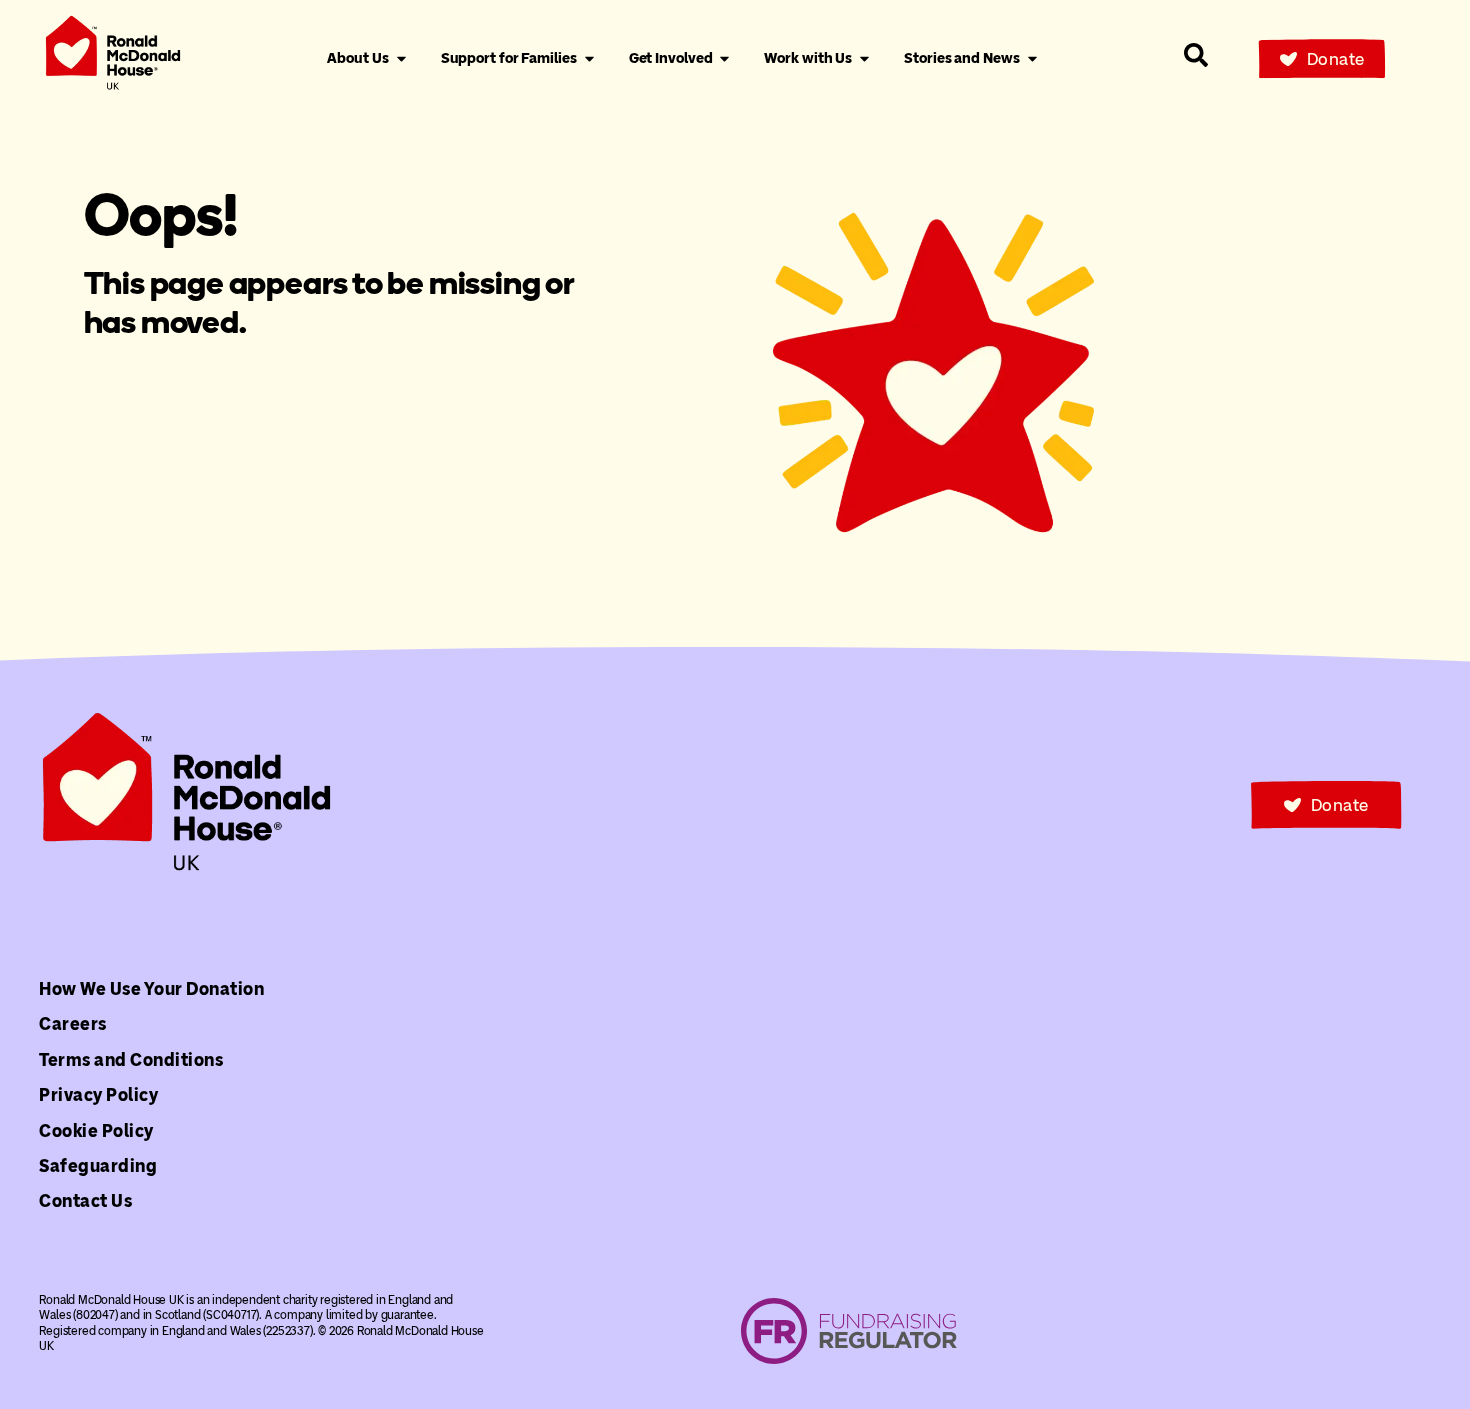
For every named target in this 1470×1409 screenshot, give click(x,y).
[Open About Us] (401, 59)
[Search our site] (1196, 55)
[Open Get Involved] (724, 59)
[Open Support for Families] (589, 59)
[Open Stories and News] (1032, 59)
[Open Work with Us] (864, 59)
